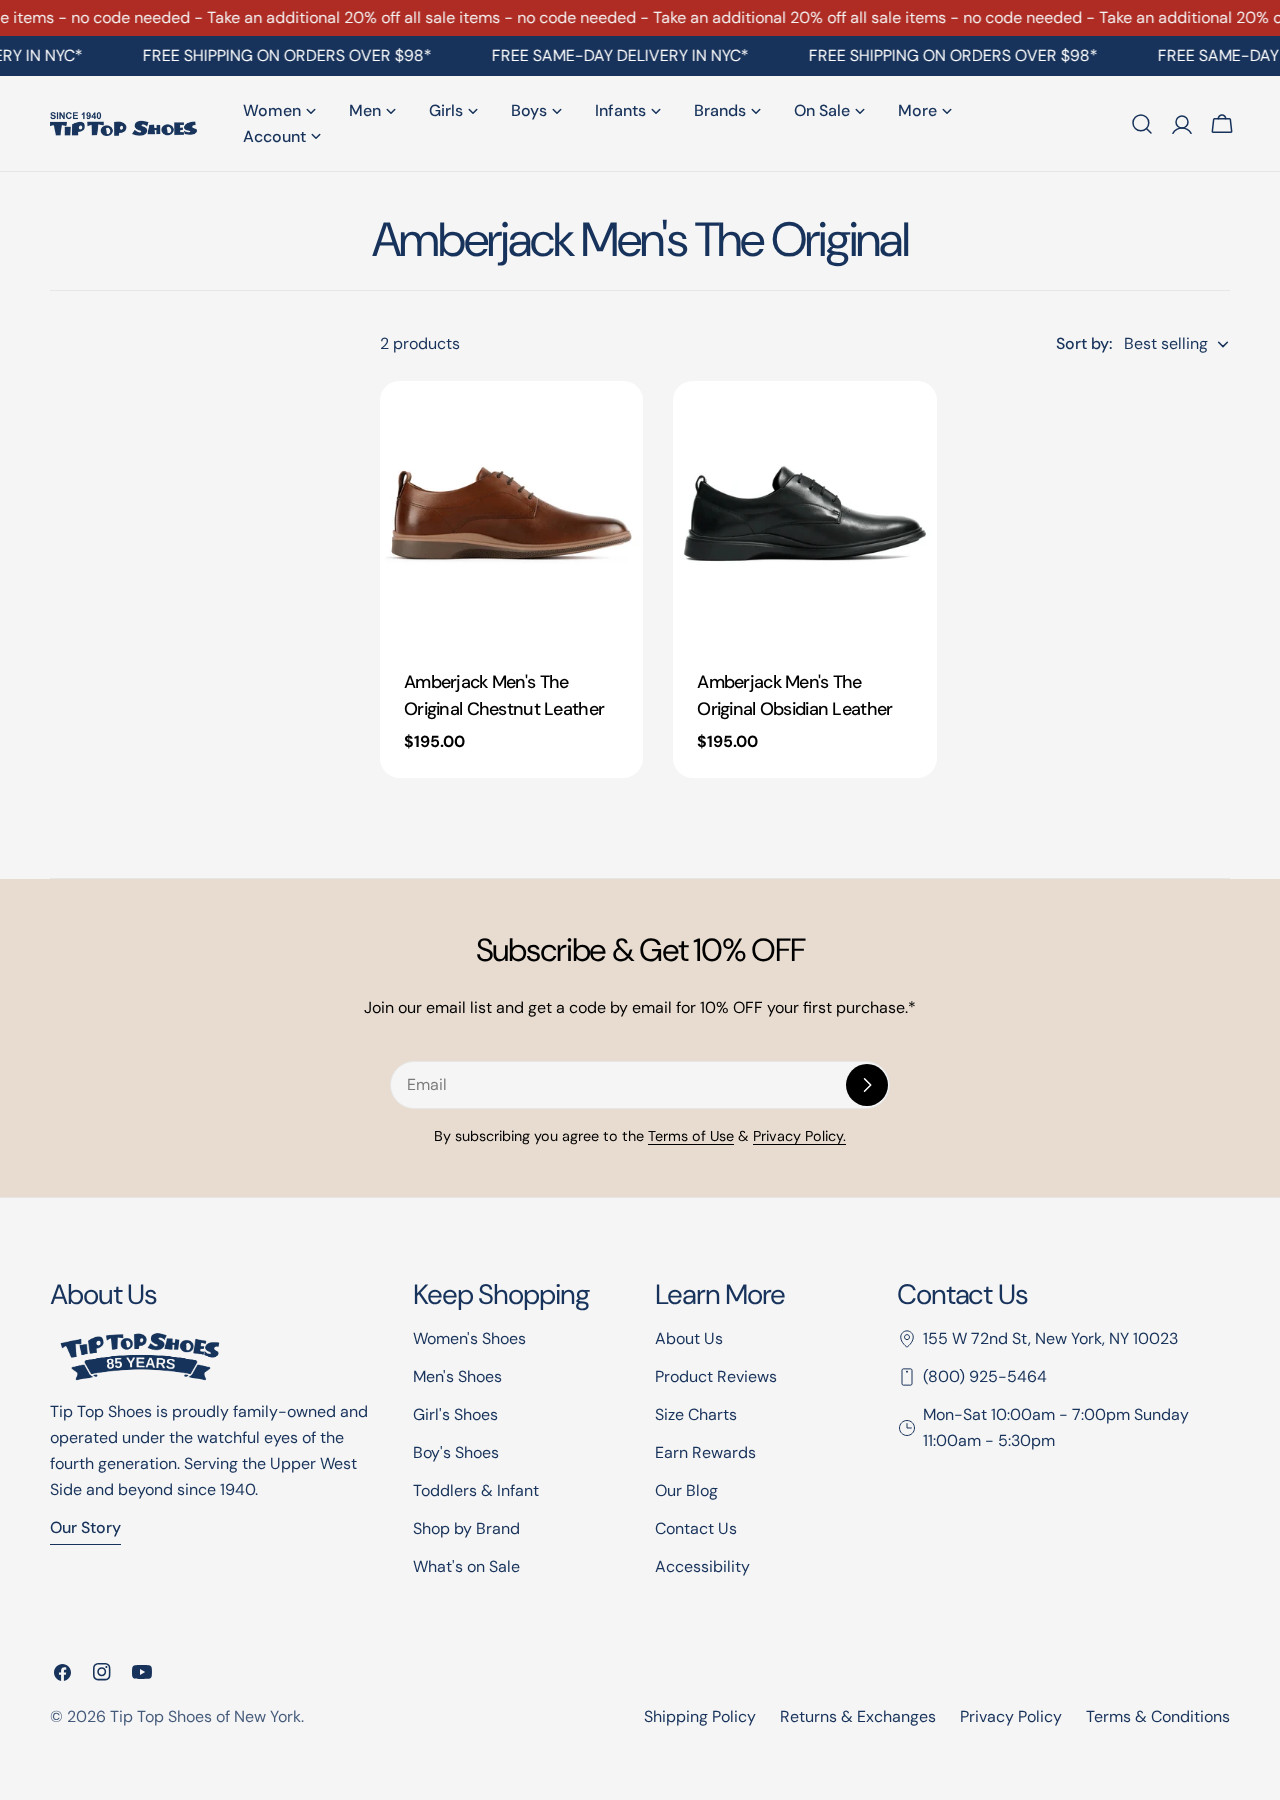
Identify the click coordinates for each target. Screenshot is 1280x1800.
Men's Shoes (457, 1376)
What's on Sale (466, 1566)
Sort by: (1084, 343)
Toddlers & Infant (476, 1490)
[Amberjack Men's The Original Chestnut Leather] (511, 512)
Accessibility (702, 1566)
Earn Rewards (705, 1452)
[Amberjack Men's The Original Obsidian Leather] (804, 512)
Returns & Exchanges (858, 1716)
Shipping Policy (700, 1716)
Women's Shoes (469, 1338)
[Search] (1142, 124)
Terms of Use (691, 1136)
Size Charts (696, 1414)
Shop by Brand (466, 1528)
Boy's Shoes (456, 1452)
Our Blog (686, 1490)
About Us (689, 1338)
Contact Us (696, 1528)
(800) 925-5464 (985, 1376)
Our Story (85, 1527)
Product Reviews (716, 1376)
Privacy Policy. (799, 1136)
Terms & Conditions (1158, 1716)
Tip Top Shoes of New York (205, 1716)
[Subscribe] (867, 1085)
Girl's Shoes (455, 1414)
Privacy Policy (1011, 1716)
